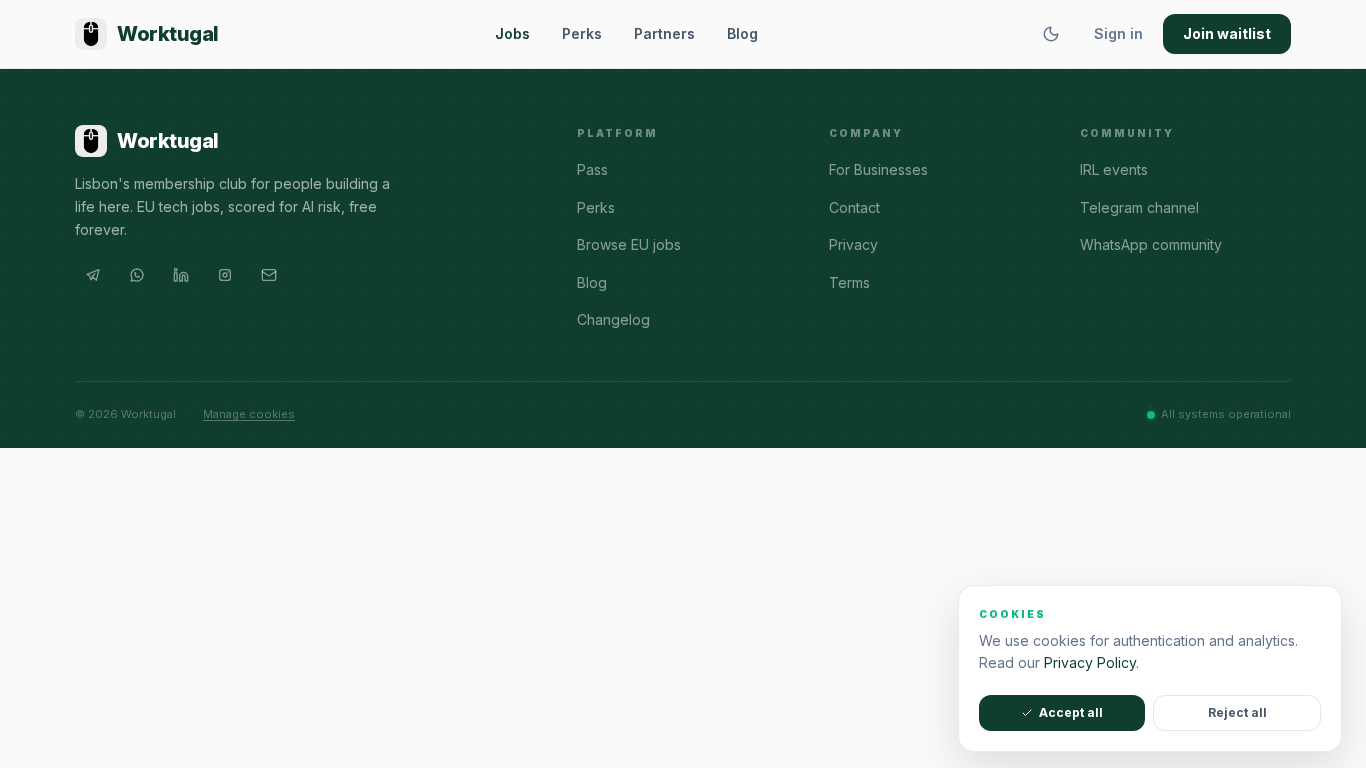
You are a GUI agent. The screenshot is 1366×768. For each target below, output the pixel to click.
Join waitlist (1227, 33)
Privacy (853, 244)
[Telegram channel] (93, 275)
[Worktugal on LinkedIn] (181, 275)
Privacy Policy (1090, 662)
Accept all (1071, 712)
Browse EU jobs (629, 244)
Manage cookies (249, 414)
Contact (854, 207)
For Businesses (878, 169)
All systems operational (1226, 414)
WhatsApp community (1151, 244)
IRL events (1114, 169)
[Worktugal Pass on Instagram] (225, 275)
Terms (849, 282)
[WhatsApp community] (137, 275)
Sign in (1118, 33)
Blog (742, 33)
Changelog (613, 319)
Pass (592, 169)
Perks (582, 33)
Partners (664, 33)
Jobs (512, 33)
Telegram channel (1139, 207)
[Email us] (269, 275)
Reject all (1237, 712)
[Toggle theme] (1051, 34)
